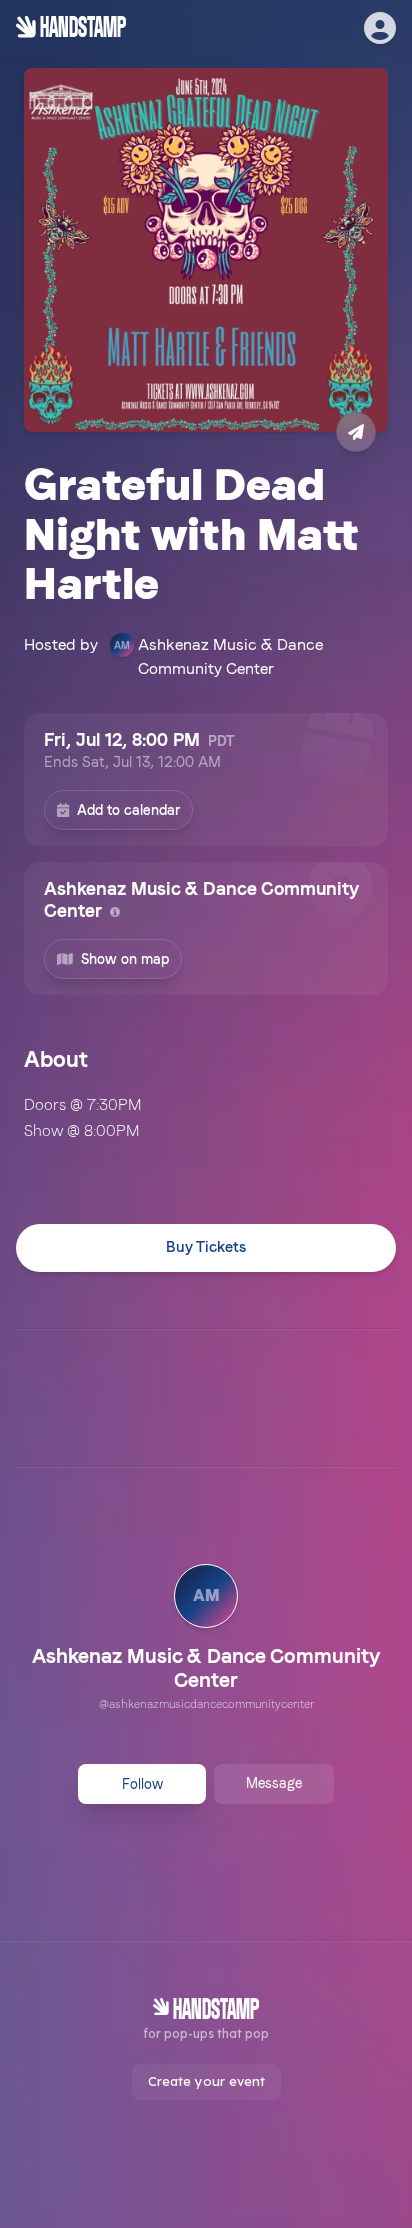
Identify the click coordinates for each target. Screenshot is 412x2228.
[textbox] (206, 1118)
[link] (206, 1640)
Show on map (125, 959)
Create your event (206, 2081)
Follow (142, 1784)
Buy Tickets (206, 1247)
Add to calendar (128, 810)
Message (274, 1783)
